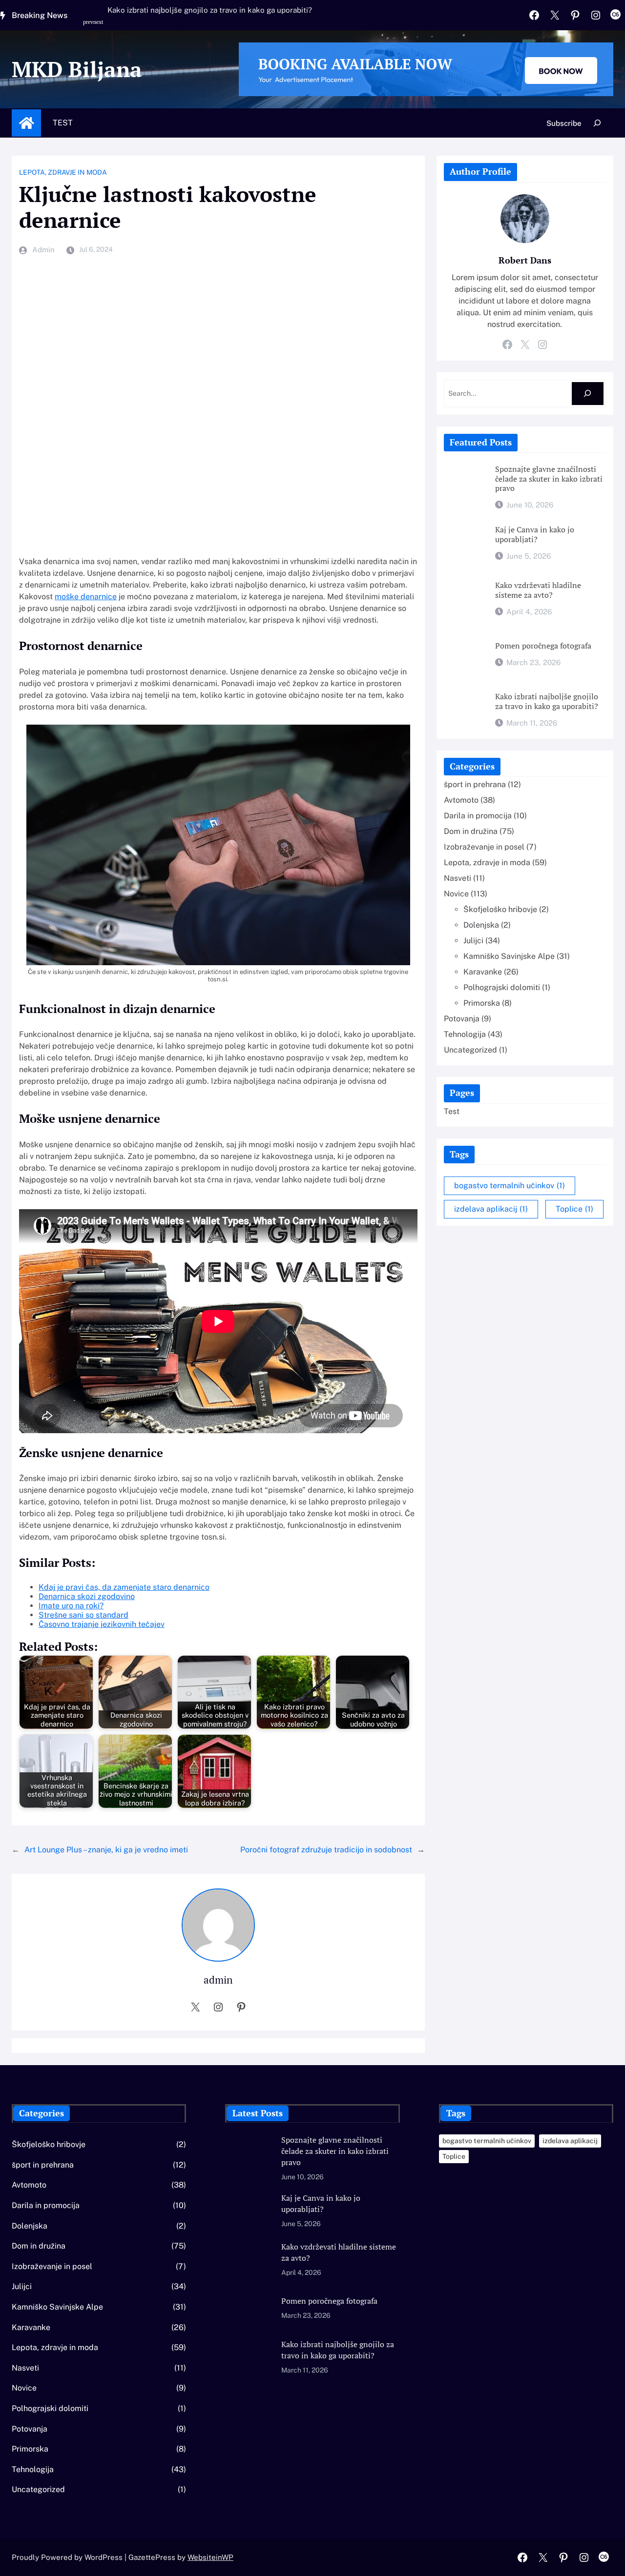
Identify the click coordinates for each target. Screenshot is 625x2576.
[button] (90, 27)
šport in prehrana (475, 784)
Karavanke (483, 972)
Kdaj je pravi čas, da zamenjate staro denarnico (124, 1587)
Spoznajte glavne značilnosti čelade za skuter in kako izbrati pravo (549, 479)
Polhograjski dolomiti (502, 987)
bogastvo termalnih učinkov (510, 1186)
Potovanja (462, 1019)
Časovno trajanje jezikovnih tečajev (102, 1624)
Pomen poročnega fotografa (543, 646)
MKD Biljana (77, 69)
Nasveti (458, 878)
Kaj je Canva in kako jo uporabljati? (535, 535)
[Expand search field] (597, 123)
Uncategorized (470, 1050)
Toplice (574, 1209)
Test (63, 123)
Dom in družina (471, 831)
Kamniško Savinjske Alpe (509, 956)
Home (26, 123)
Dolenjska (481, 925)
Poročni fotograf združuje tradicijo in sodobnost (326, 1850)
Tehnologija (465, 1034)
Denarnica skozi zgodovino (87, 1596)
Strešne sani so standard (83, 1615)
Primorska (482, 1003)
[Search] (588, 394)
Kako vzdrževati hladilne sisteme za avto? (538, 590)
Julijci (473, 941)
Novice (456, 894)
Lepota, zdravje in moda (63, 172)
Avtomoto (461, 800)
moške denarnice (86, 597)
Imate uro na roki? (71, 1606)
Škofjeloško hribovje (500, 909)
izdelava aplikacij (491, 1209)
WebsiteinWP (210, 2557)
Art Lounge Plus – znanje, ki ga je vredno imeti (106, 1850)
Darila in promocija (478, 816)
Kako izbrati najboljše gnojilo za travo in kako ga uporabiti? (210, 10)
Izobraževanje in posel (484, 847)
